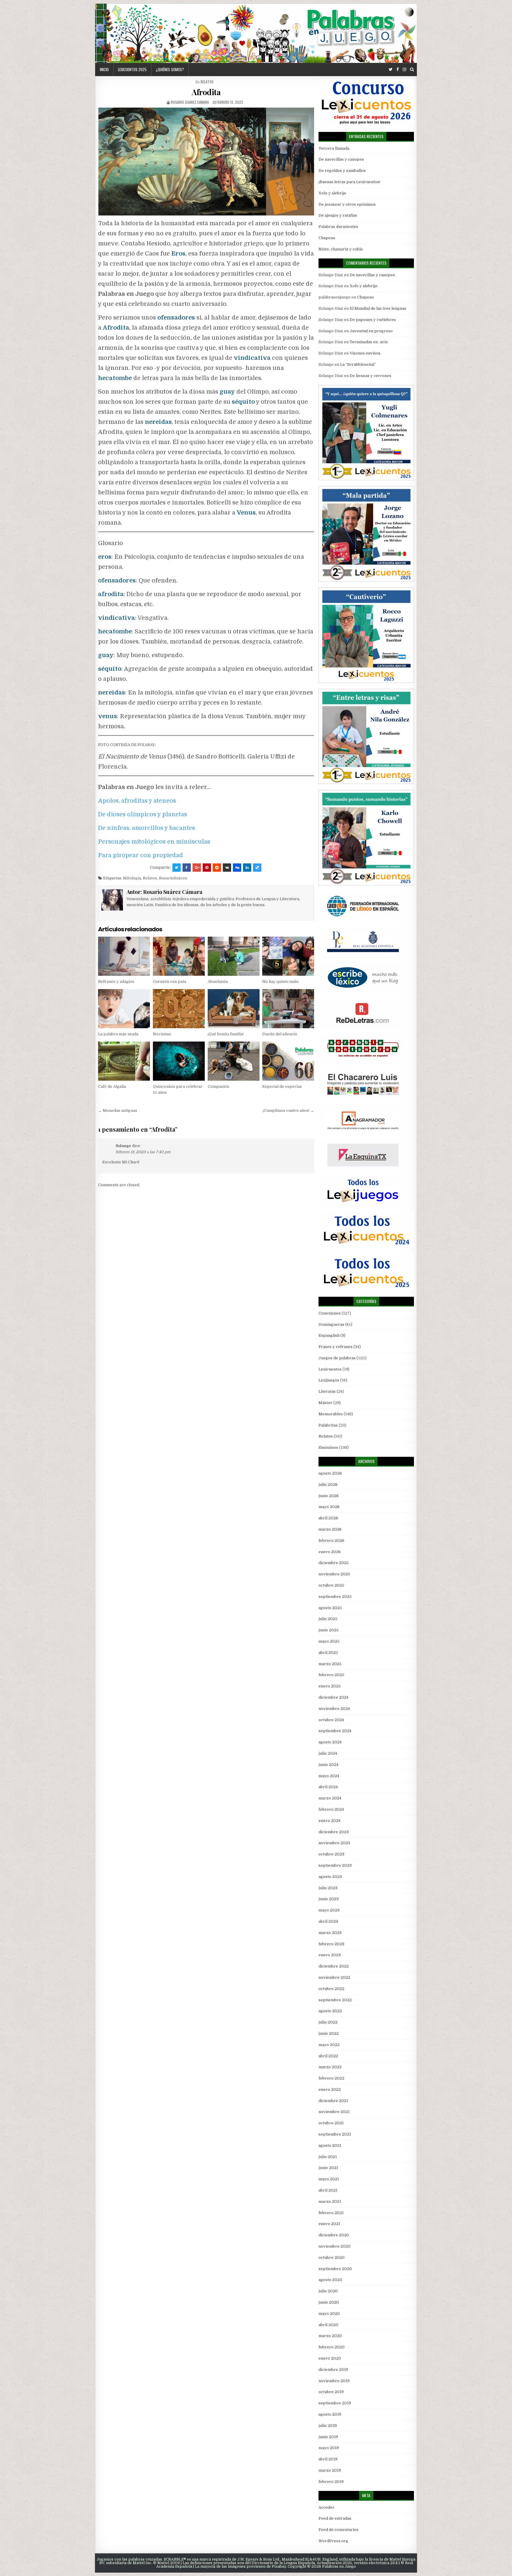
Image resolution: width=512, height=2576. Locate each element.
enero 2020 (330, 2358)
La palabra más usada (118, 1034)
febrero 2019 (331, 2482)
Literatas (327, 1391)
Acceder (327, 2507)
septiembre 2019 (335, 2403)
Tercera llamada (334, 148)
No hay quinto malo (280, 982)
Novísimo (162, 1034)
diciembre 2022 (334, 1966)
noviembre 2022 (334, 1977)
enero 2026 (330, 1552)
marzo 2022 (330, 2067)
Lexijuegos (329, 1380)
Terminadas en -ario (369, 342)
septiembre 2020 (335, 2269)
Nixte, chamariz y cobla (341, 249)
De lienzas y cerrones (371, 376)
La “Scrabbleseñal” (358, 364)
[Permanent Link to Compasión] (234, 1061)
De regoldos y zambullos (342, 171)
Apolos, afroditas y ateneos (137, 801)
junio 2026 (329, 1496)
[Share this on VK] (227, 868)
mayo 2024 (329, 1776)
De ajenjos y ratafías (338, 215)
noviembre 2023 (334, 1843)
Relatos (207, 82)
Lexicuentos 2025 (132, 69)
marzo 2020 (330, 2336)
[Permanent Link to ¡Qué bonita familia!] (234, 1008)
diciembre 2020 (334, 2235)
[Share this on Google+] (197, 868)
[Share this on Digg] (237, 868)
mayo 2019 (329, 2448)
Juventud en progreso (371, 331)
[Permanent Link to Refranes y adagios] (124, 956)
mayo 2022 (329, 2045)
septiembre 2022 (335, 2000)
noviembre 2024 (334, 1709)
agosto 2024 (330, 1742)
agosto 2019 (330, 2414)
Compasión (218, 1086)
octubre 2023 (331, 1854)
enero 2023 (330, 1955)
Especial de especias (282, 1086)
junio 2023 (329, 1899)
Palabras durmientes (338, 227)
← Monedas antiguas (118, 1110)
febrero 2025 (331, 1675)
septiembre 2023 (335, 1865)
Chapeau (327, 238)
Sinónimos (328, 1447)
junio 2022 (329, 2033)
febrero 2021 (331, 2213)
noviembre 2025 (334, 1574)
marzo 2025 (330, 1664)
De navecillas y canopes (341, 159)
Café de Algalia (112, 1086)
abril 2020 (328, 2325)
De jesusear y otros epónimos (347, 204)
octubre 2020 (332, 2258)
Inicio (104, 69)
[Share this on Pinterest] (207, 868)
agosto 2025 (330, 1608)
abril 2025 (328, 1653)
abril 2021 (328, 2190)
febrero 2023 (331, 1944)
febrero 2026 (331, 1541)
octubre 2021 (331, 2123)
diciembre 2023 (334, 1832)
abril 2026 (328, 1518)
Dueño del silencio (280, 1034)
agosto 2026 (330, 1473)
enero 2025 (330, 1686)
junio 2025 (329, 1630)
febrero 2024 (331, 1809)
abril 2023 (328, 1921)
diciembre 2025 (334, 1563)
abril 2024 (328, 1787)
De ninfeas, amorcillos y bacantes (147, 828)
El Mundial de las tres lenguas (378, 308)
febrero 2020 (332, 2347)
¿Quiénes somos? (170, 69)
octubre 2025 (331, 1585)
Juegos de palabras (337, 1358)
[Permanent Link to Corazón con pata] (179, 956)
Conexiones (330, 1313)
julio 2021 (328, 2157)
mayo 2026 (329, 1507)
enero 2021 (329, 2224)
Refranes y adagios (116, 982)
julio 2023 (328, 1888)
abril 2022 (328, 2056)
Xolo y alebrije (332, 193)
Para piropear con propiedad (141, 855)
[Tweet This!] (177, 868)
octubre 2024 (331, 1720)
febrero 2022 (331, 2078)
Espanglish (329, 1335)
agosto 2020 (330, 2280)
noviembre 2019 (334, 2381)
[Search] (412, 70)
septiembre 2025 (335, 1597)
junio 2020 (329, 2302)
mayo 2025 (329, 1641)
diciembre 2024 (333, 1697)
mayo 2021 (329, 2179)
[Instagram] (404, 70)
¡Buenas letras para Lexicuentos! (349, 182)
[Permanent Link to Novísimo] (179, 1008)
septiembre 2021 (335, 2134)
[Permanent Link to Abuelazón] (234, 956)
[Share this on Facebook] (187, 868)
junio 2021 (328, 2168)
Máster (325, 1403)
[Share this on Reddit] (217, 868)
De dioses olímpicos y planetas (143, 814)
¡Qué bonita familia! (226, 1034)
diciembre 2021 (333, 2101)
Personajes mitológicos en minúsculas (154, 842)
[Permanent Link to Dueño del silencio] (288, 1008)
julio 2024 (328, 1753)
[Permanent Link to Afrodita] (206, 162)
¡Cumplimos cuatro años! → (288, 1110)
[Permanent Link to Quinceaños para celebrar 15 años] (179, 1061)
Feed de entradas (335, 2518)
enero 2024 (329, 1821)
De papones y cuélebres (373, 320)
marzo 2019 (330, 2470)
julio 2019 (328, 2426)
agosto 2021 (330, 2145)
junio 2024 (328, 1765)
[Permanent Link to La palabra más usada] (124, 1008)
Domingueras (331, 1324)
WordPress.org (333, 2541)
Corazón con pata (169, 982)
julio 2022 (328, 2022)
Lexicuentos (330, 1369)
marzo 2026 (330, 1529)
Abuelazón (218, 982)
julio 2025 (328, 1619)
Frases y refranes (336, 1347)
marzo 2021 (330, 2202)
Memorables (331, 1414)
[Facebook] (398, 70)
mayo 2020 (329, 2314)
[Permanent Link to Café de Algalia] (124, 1061)
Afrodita (206, 92)
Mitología (132, 878)
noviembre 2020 (335, 2246)
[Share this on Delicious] (257, 868)
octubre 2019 (331, 2392)
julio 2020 (328, 2291)
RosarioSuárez (173, 878)
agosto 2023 (330, 1877)
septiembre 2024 (335, 1731)
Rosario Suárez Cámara (190, 102)
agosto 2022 (330, 2011)
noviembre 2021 (334, 2112)
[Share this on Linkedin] (247, 868)
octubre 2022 (331, 1989)
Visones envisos (365, 353)
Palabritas (328, 1425)
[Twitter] (391, 70)
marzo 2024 (330, 1798)
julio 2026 (328, 1485)
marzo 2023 (330, 1933)
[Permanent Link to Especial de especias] (288, 1061)
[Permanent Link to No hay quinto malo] (288, 956)
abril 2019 (328, 2459)
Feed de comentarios (339, 2530)
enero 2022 (330, 2089)
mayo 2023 (329, 1910)
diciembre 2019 (333, 2370)
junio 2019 (328, 2437)
